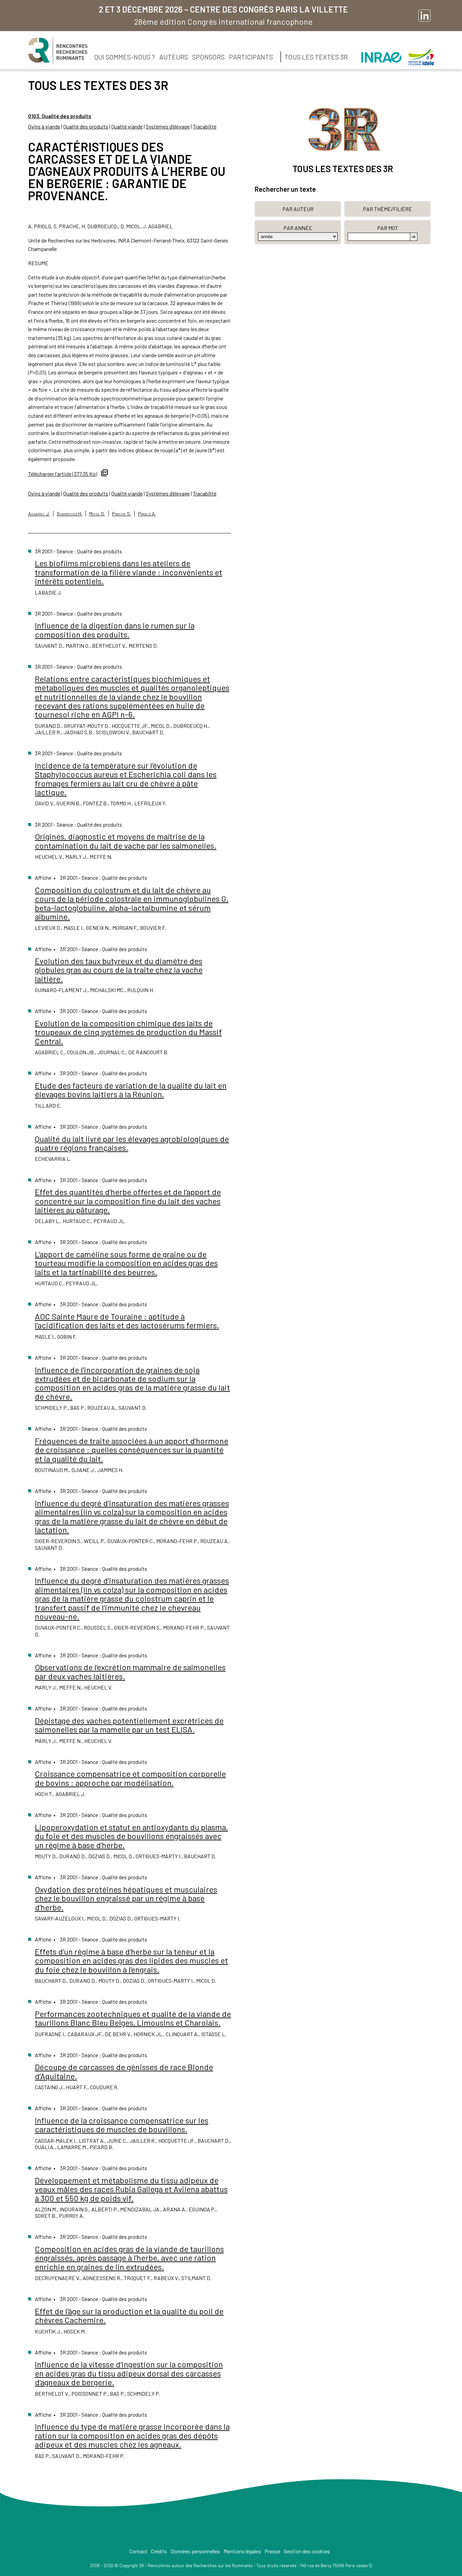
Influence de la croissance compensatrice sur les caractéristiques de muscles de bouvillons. (122, 2125)
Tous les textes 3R (316, 57)
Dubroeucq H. (70, 514)
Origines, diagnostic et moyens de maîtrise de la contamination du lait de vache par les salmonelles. (126, 841)
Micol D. (97, 514)
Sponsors (208, 57)
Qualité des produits (86, 126)
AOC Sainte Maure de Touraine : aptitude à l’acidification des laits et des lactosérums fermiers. (127, 1321)
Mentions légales (242, 2551)
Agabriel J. (39, 514)
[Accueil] (58, 51)
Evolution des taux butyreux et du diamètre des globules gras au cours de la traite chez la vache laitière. (119, 970)
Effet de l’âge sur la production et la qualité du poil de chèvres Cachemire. (129, 2315)
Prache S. (121, 514)
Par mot (388, 228)
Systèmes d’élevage (168, 126)
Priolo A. (147, 514)
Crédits (159, 2551)
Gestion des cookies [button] (307, 2551)
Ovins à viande (44, 126)
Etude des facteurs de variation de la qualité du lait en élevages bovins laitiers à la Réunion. (131, 1090)
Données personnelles (195, 2551)
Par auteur (298, 209)
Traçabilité (205, 126)
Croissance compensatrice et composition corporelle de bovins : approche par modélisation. (130, 1778)
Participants (251, 57)
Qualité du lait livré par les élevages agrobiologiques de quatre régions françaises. (132, 1143)
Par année (298, 228)
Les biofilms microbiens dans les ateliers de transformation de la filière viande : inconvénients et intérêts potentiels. (129, 572)
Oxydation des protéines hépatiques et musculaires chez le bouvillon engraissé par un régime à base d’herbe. (126, 1898)
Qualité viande (127, 126)
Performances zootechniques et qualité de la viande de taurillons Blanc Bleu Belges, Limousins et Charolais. (133, 2018)
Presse (272, 2551)
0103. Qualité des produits (60, 116)
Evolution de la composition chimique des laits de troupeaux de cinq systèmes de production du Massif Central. (128, 1032)
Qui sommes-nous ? (125, 57)
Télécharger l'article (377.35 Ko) (63, 474)
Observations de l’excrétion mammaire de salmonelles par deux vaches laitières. (130, 1671)
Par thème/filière (387, 209)
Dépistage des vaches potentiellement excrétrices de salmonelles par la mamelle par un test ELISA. (129, 1725)
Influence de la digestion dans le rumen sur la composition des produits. (115, 630)
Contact (138, 2551)
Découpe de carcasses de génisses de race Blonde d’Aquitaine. (124, 2071)
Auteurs (174, 57)
